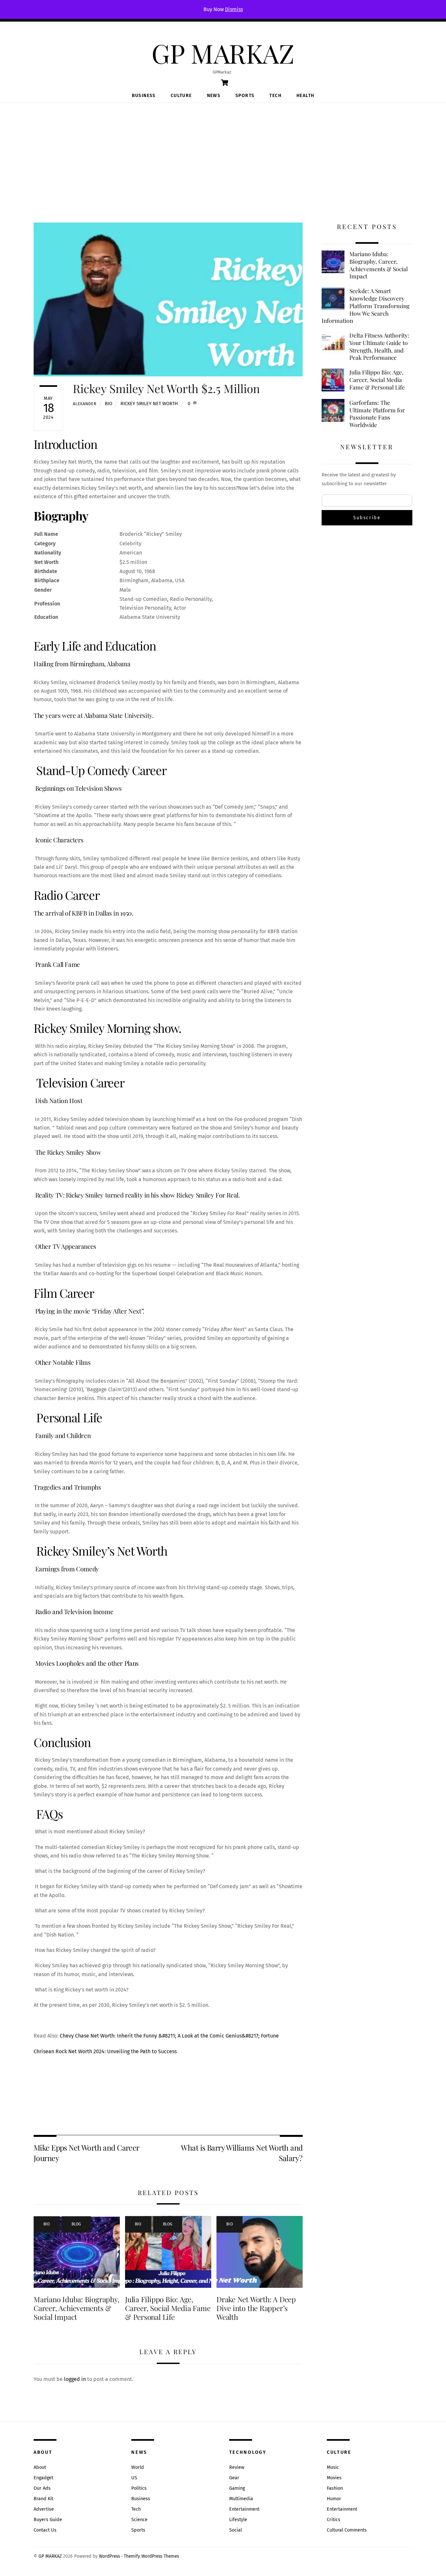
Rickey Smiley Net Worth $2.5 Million (166, 388)
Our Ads (42, 2488)
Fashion (335, 2488)
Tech (275, 96)
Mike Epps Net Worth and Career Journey (87, 2153)
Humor (334, 2499)
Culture (181, 96)
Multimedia (241, 2499)
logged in (75, 2379)
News (214, 96)
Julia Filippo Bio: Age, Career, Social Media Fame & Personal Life (168, 2308)
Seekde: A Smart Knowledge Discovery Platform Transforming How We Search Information (366, 306)
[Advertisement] (223, 152)
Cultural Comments (347, 2530)
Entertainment (244, 2509)
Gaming (237, 2488)
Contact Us (45, 2530)
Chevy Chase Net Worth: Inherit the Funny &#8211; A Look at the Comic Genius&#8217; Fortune (169, 2036)
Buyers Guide (48, 2520)
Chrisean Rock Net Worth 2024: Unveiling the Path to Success (105, 2051)
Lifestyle (238, 2520)
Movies (334, 2478)
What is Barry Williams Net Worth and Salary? (242, 2153)
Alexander (85, 404)
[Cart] (225, 83)
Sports (245, 96)
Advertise (44, 2509)
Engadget (43, 2478)
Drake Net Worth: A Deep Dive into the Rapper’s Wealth (256, 2308)
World (138, 2467)
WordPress (109, 2556)
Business (144, 96)
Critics (334, 2520)
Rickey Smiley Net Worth (149, 404)
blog (76, 2224)
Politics (139, 2488)
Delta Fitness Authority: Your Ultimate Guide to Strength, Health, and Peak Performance (379, 346)
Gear (234, 2478)
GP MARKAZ (50, 2556)
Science (139, 2520)
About (40, 2467)
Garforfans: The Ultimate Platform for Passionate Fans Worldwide (377, 414)
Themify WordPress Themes (151, 2556)
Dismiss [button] (234, 9)
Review (237, 2467)
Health (305, 96)
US (134, 2478)
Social (236, 2530)
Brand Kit (43, 2499)
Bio (109, 404)
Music (333, 2467)
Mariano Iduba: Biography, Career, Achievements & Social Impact (76, 2308)
